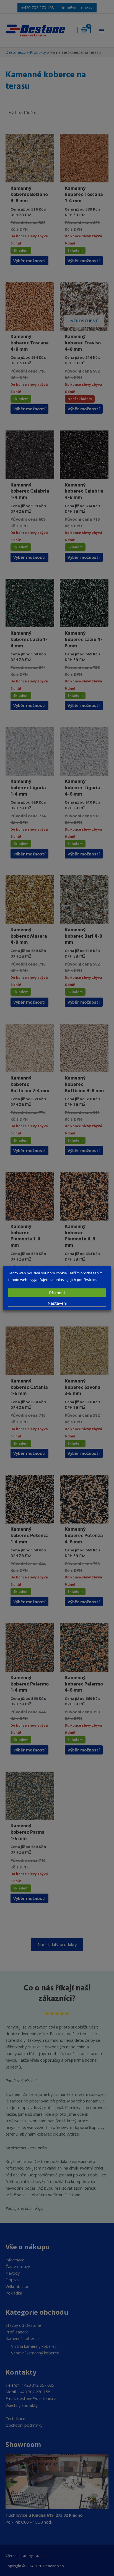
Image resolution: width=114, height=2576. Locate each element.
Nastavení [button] (57, 1303)
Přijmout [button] (57, 1293)
